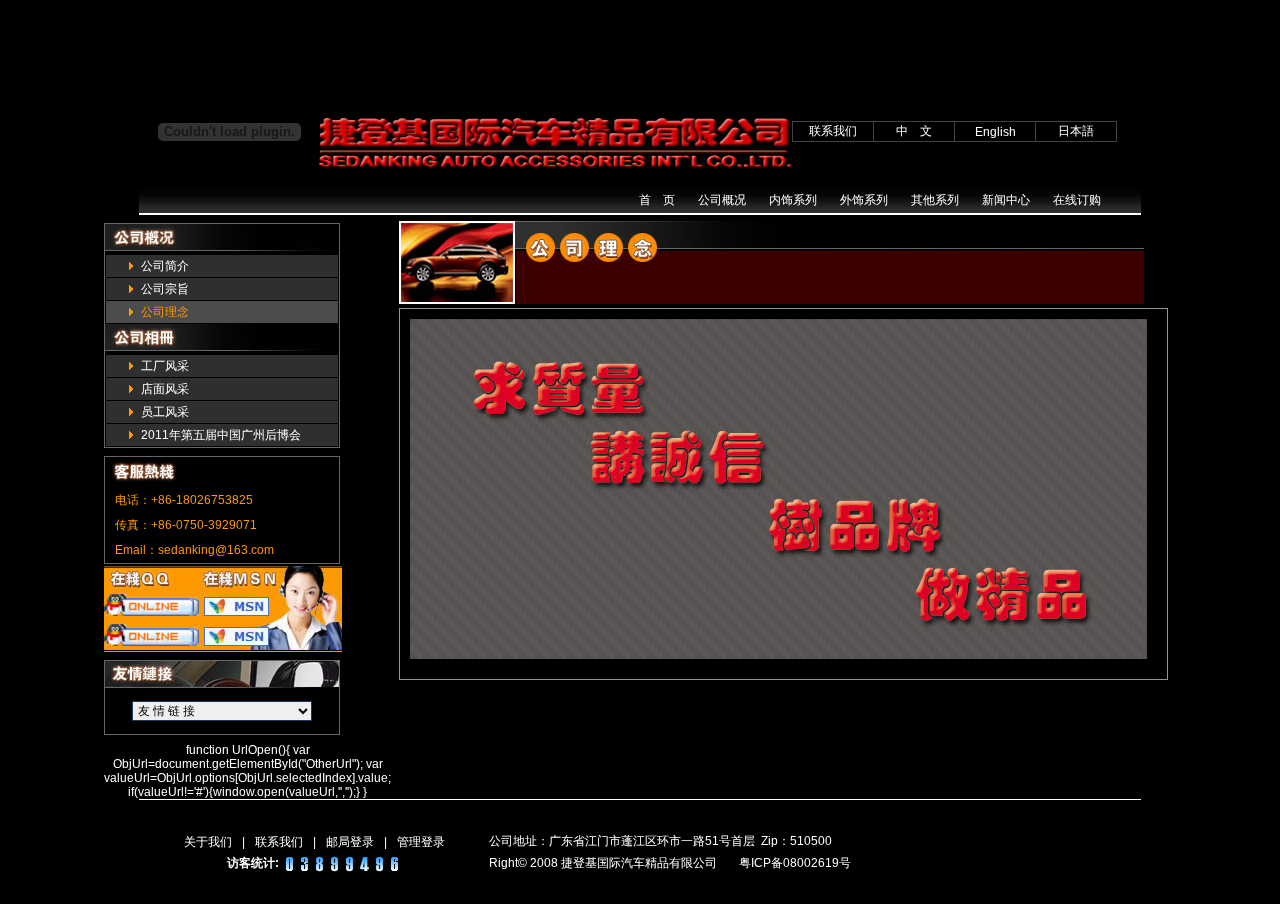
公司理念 (165, 312)
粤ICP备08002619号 (795, 863)
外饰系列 (864, 200)
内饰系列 (793, 200)
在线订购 (1077, 200)
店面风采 (165, 389)
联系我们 (279, 842)
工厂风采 (165, 366)
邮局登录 (350, 842)
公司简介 (165, 266)
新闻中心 (1006, 200)
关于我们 (208, 842)
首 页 (657, 200)
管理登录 (421, 842)
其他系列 (935, 200)
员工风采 (165, 412)
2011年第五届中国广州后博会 (221, 435)
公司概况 (722, 200)
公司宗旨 (165, 289)
